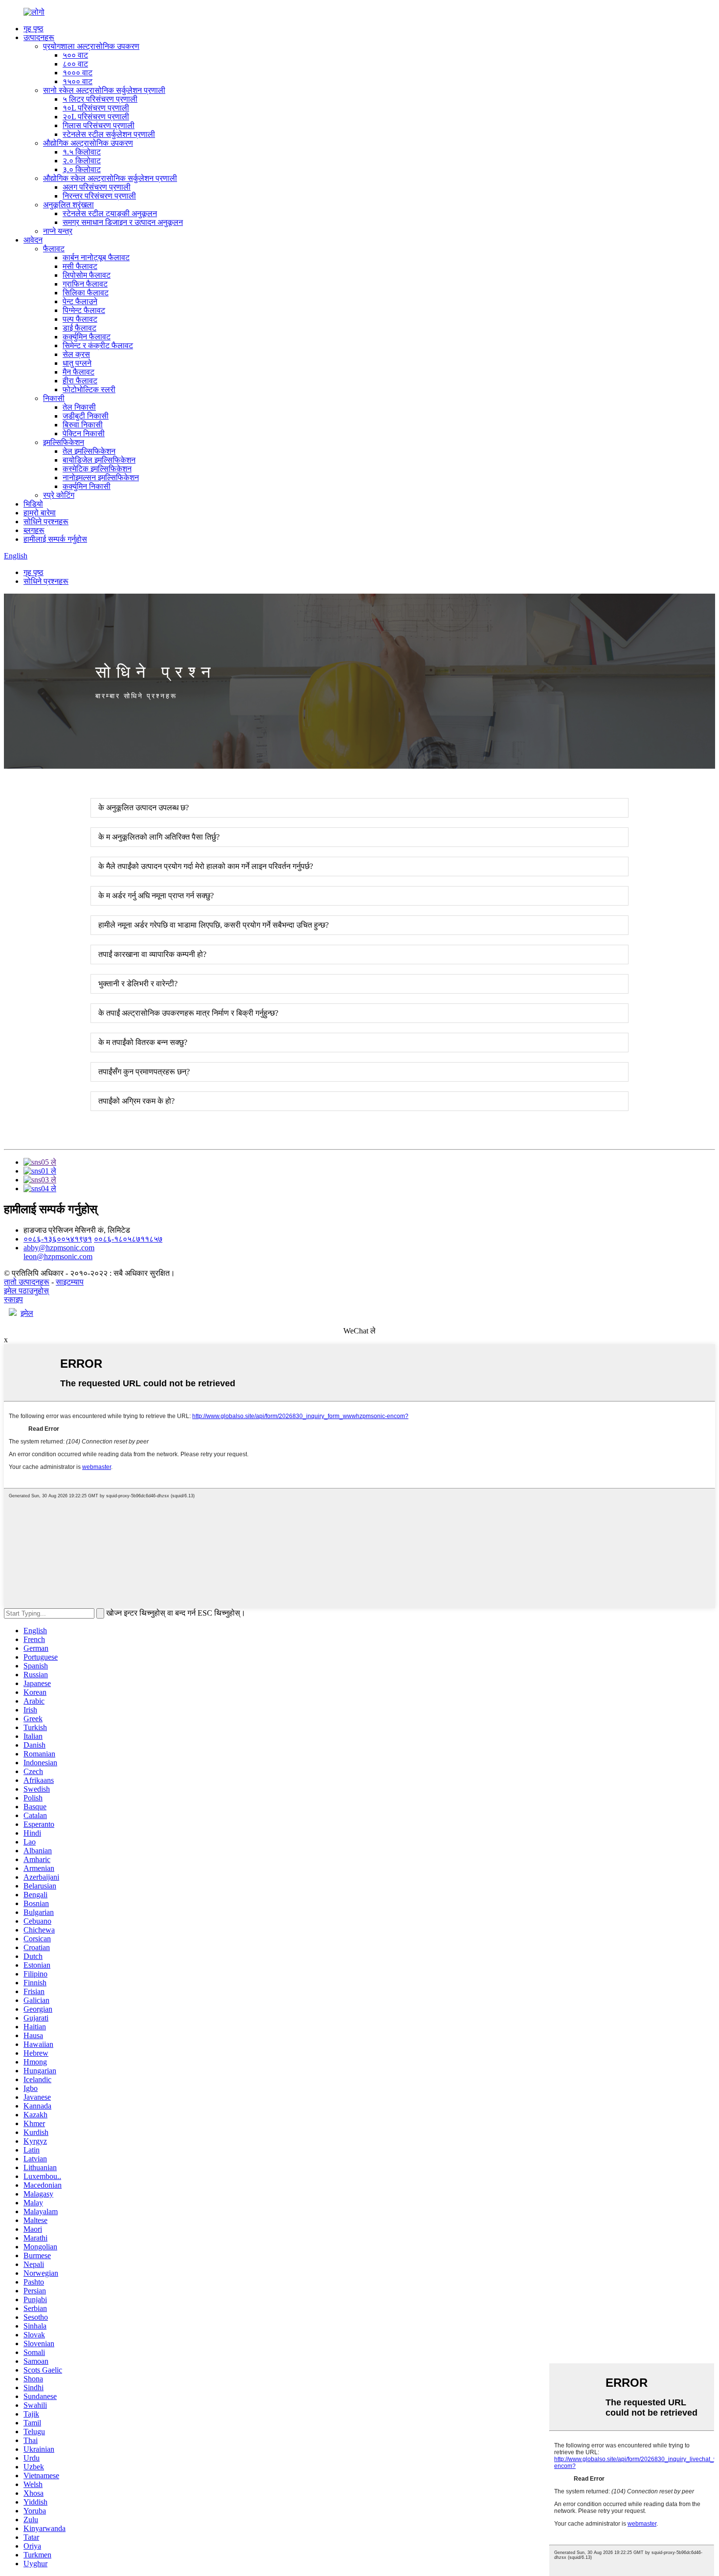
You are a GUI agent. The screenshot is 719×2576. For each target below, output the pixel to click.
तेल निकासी (79, 407)
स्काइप (13, 1299)
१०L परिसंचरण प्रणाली (96, 108)
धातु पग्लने (77, 363)
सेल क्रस (76, 354)
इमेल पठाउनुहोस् (26, 1291)
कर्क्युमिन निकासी (87, 486)
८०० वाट (75, 64)
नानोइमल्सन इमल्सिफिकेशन (101, 477)
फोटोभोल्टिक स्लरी (89, 389)
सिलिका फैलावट (86, 293)
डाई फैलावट (79, 328)
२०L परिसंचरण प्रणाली (96, 117)
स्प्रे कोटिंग (59, 495)
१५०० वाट (78, 81)
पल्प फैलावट (80, 319)
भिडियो (33, 504)
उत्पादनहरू (39, 37)
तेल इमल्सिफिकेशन (89, 451)
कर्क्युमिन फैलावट (87, 337)
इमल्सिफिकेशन (64, 442)
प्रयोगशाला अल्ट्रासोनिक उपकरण (91, 46)
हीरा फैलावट (80, 381)
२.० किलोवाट (82, 161)
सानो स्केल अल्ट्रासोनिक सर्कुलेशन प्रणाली (104, 90)
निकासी (54, 398)
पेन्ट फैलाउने (80, 301)
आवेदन (33, 240)
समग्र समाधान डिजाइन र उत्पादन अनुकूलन (123, 222)
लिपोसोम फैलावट (87, 275)
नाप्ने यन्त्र (58, 231)
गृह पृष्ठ (34, 29)
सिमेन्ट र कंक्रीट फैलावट (98, 345)
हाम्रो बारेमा (40, 513)
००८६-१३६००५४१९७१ (58, 1239)
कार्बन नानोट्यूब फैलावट (96, 257)
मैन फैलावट (79, 372)
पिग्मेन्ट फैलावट (84, 310)
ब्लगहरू (34, 530)
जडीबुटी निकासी (86, 416)
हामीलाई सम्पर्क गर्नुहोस (55, 539)
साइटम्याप (70, 1282)
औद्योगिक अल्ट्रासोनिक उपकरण (88, 143)
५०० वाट (75, 55)
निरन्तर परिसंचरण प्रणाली (99, 196)
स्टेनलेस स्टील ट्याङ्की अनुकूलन (110, 213)
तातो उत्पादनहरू (27, 1282)
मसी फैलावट (80, 266)
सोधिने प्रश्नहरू (46, 522)
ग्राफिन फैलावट (85, 284)
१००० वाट (78, 73)
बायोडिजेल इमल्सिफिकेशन (99, 460)
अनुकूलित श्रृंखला (68, 205)
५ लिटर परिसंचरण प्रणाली (100, 99)
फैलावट (54, 249)
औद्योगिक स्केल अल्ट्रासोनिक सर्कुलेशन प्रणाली (110, 178)
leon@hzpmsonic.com (58, 1256)
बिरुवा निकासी (83, 425)
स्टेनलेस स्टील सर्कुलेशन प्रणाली (109, 134)
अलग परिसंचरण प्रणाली (97, 187)
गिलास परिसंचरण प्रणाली (99, 125)
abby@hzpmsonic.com (59, 1248)
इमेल (27, 1313)
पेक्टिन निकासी (84, 433)
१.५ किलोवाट (82, 152)
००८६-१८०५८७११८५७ (128, 1239)
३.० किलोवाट (82, 169)
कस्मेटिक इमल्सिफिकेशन (97, 469)
